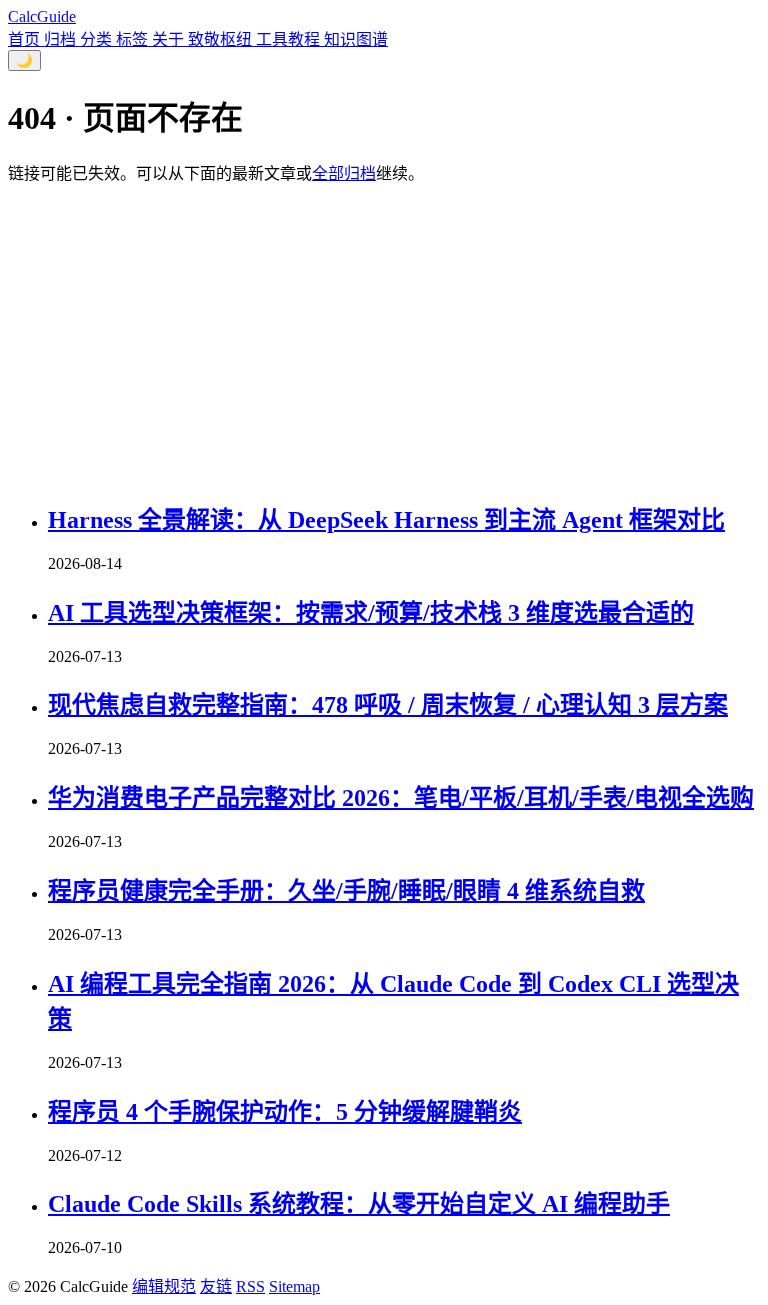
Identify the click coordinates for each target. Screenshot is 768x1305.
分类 (98, 39)
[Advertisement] (384, 340)
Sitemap (294, 1286)
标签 (134, 39)
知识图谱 (356, 39)
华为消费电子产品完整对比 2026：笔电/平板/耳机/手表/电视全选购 (401, 798)
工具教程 (290, 39)
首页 (26, 39)
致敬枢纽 (222, 39)
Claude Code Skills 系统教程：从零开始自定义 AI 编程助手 (359, 1204)
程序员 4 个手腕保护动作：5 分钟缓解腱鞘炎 (285, 1112)
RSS (250, 1286)
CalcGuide (42, 16)
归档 (62, 39)
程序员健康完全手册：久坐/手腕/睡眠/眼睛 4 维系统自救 (346, 891)
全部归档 (344, 173)
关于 (170, 39)
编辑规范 (164, 1286)
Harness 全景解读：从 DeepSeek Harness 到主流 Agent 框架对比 (386, 520)
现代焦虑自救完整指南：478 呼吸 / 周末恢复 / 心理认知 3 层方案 (388, 705)
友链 (216, 1286)
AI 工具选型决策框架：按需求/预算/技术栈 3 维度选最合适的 (371, 613)
